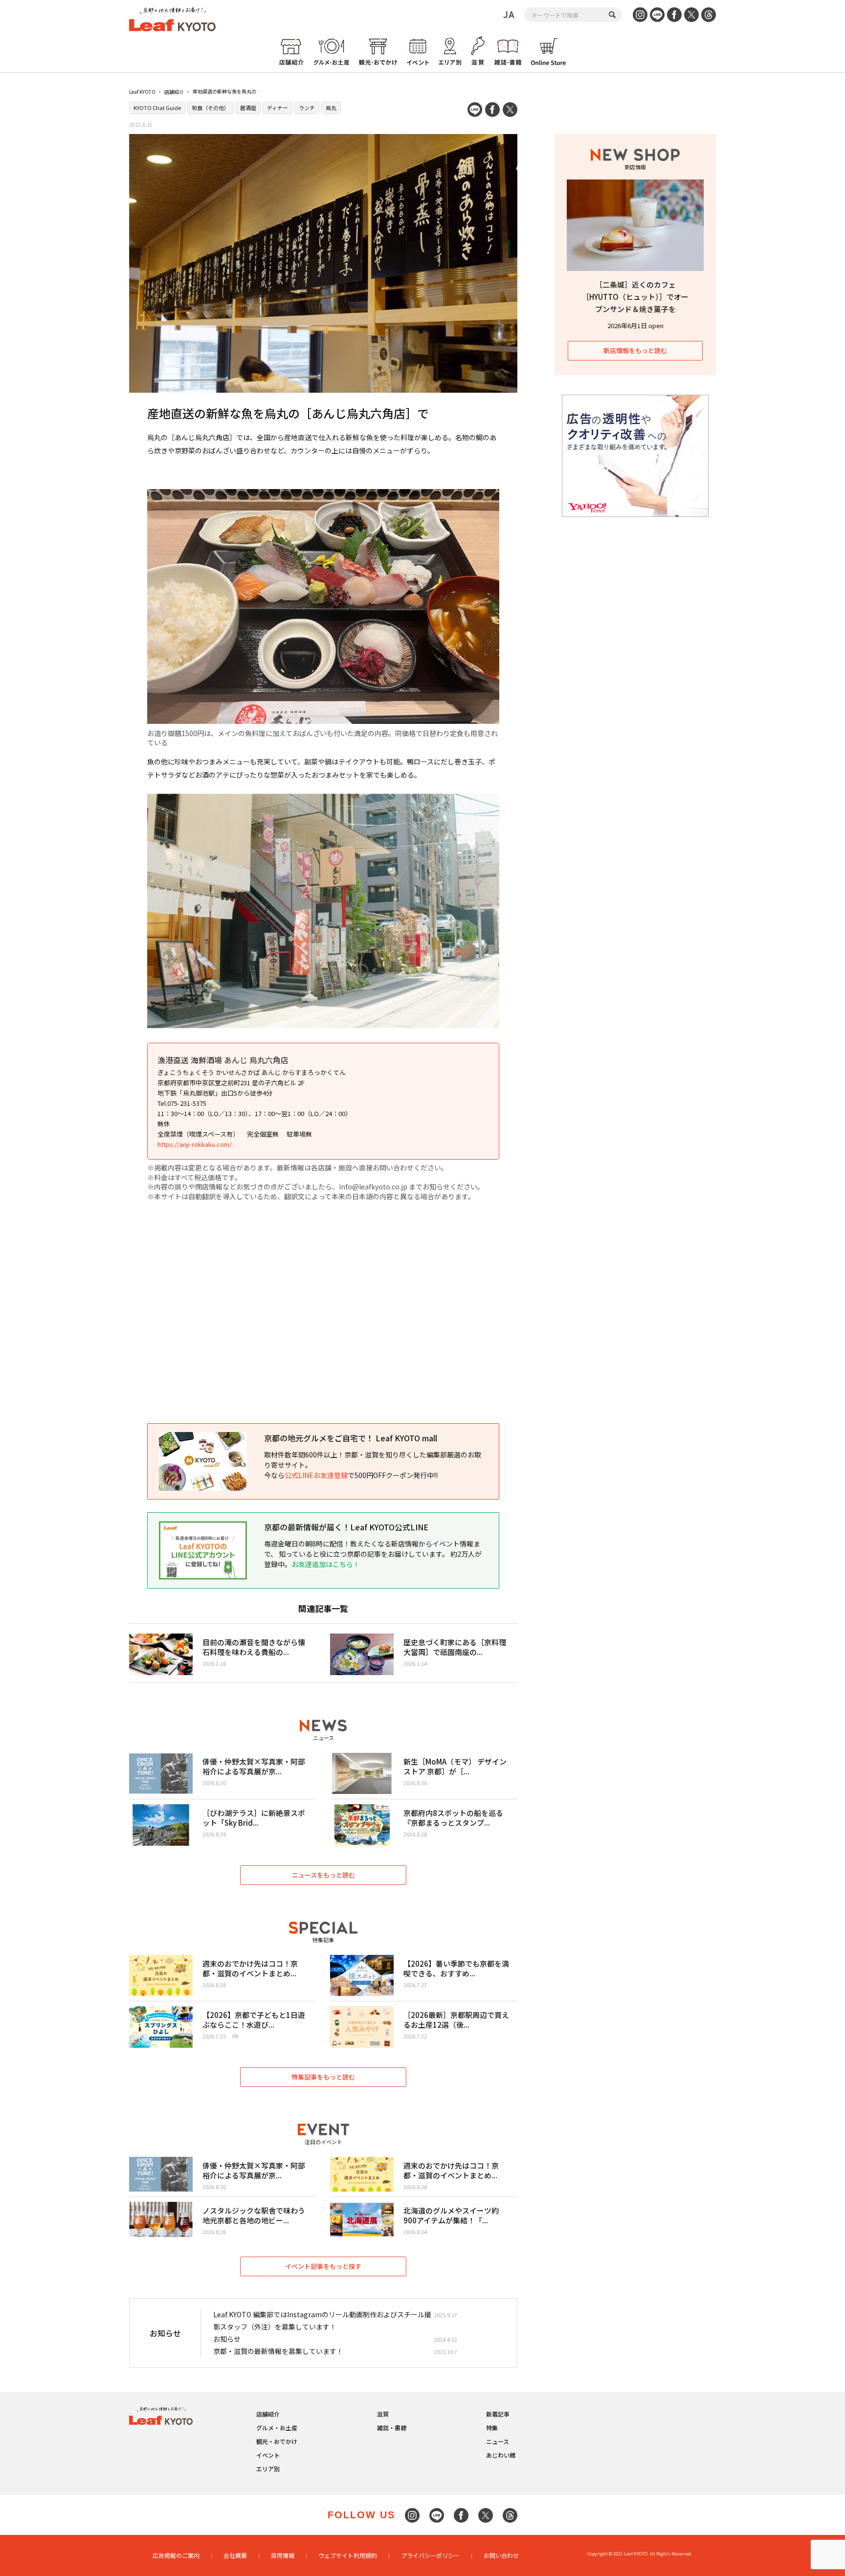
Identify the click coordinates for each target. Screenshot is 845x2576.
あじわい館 (501, 2455)
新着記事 (498, 2414)
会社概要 (235, 2555)
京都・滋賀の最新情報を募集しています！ (278, 2351)
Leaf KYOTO (142, 92)
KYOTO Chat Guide (157, 108)
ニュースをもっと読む (323, 1875)
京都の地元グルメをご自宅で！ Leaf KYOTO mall (351, 1438)
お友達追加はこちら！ (326, 1564)
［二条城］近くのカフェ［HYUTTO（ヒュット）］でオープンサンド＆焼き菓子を (635, 297)
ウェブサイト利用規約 (348, 2555)
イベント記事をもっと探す (323, 2266)
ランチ (307, 108)
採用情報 (283, 2555)
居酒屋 (248, 108)
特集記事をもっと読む (323, 2077)
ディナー (278, 108)
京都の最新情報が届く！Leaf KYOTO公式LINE (346, 1527)
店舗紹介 (174, 92)
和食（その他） (211, 108)
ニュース (498, 2441)
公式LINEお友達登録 (316, 1475)
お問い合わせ (501, 2555)
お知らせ (227, 2339)
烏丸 (331, 108)
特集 (492, 2428)
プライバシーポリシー (430, 2555)
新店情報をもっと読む (635, 350)
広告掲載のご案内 (176, 2555)
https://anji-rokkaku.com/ (195, 1144)
